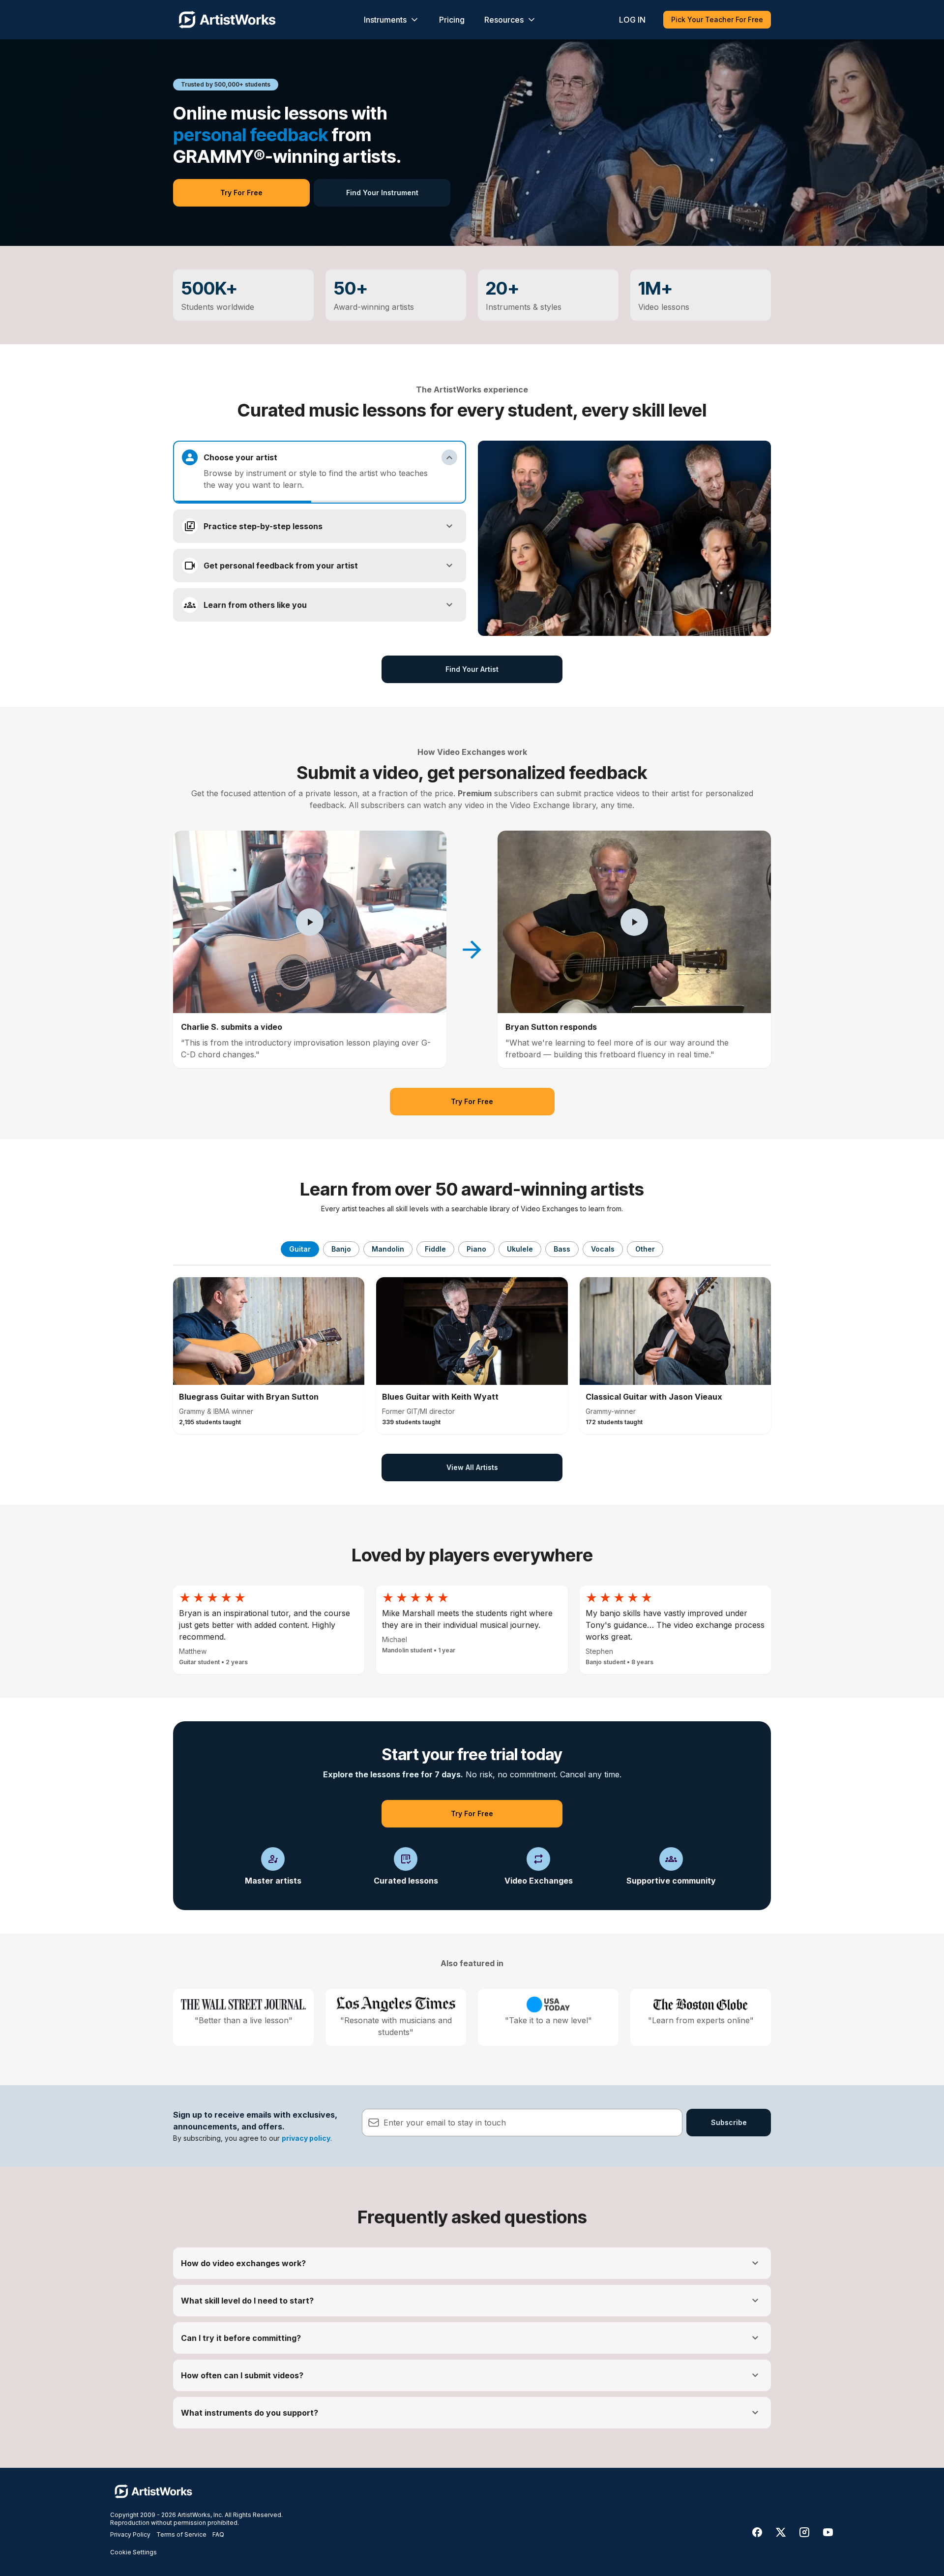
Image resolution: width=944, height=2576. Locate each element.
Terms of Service (181, 2534)
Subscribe (729, 2122)
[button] (310, 922)
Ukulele (520, 1249)
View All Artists (472, 1467)
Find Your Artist (472, 669)
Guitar (300, 1249)
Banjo (341, 1249)
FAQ (218, 2534)
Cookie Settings (133, 2552)
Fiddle (435, 1249)
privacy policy (306, 2138)
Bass (562, 1249)
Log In (632, 20)
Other (645, 1249)
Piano (476, 1249)
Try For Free (241, 193)
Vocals (603, 1249)
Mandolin (388, 1249)
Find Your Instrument (382, 193)
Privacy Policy (130, 2534)
